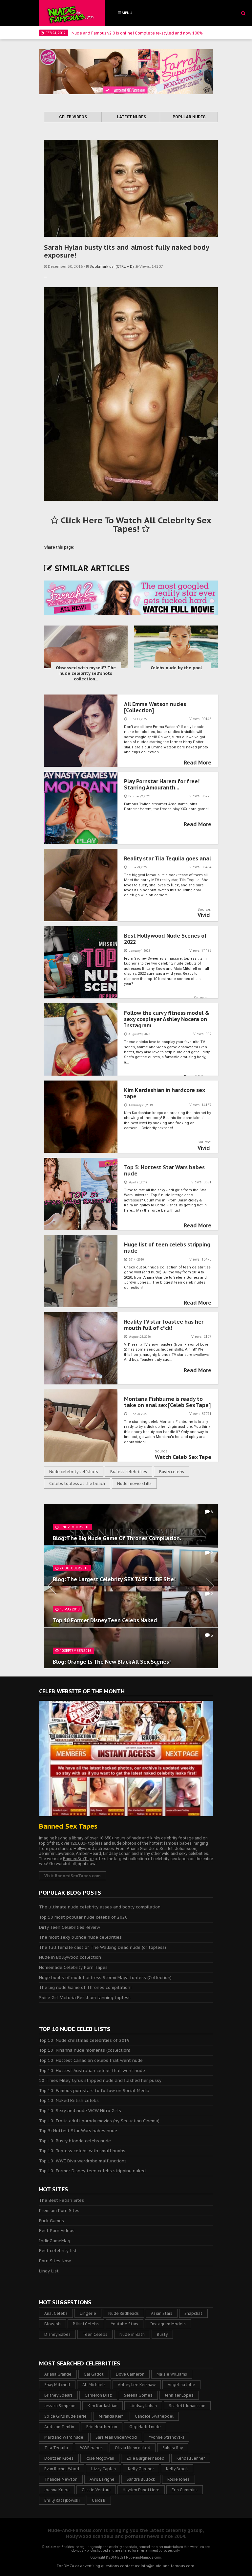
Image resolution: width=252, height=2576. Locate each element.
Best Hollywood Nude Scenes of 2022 (166, 939)
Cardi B (99, 2500)
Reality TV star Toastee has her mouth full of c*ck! (164, 1325)
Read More (198, 763)
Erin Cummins (185, 2490)
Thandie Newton (61, 2479)
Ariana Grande (58, 2374)
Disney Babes (57, 2334)
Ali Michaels (94, 2385)
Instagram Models (168, 2324)
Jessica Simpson (60, 2406)
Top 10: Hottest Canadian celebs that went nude (91, 2060)
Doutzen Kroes (59, 2458)
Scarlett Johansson (187, 2406)
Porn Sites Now (55, 2261)
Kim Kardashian (103, 2406)
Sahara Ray (173, 2448)
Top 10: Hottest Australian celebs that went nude (92, 2071)
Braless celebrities (129, 1472)
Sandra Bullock (141, 2479)
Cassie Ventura (96, 2490)
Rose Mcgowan (100, 2458)
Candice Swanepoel (154, 2416)
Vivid (204, 915)
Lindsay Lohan (143, 2406)
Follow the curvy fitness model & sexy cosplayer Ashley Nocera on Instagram (167, 1019)
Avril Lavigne (102, 2479)
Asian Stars (162, 2313)
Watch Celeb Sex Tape (183, 1457)
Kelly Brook (177, 2469)
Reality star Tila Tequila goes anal (168, 858)
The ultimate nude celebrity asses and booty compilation (100, 1907)
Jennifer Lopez (179, 2395)
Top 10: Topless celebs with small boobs (82, 2151)
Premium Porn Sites (59, 2211)
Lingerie (88, 2313)
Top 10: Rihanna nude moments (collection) (85, 2050)
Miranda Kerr (111, 2416)
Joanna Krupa (57, 2490)
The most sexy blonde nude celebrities (80, 1937)
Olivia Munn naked (133, 2448)
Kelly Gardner (141, 2469)
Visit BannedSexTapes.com (73, 1876)
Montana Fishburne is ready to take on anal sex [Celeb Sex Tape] (167, 1402)
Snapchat (193, 2313)
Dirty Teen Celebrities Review (70, 1927)
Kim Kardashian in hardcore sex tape (164, 1093)
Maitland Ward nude (64, 2437)
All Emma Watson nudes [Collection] (155, 707)
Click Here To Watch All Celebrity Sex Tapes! (135, 525)
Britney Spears (58, 2395)
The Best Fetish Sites (62, 2200)
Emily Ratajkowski (62, 2500)
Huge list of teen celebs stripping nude (167, 1248)
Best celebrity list (58, 2251)
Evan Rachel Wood (62, 2469)
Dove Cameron (130, 2374)
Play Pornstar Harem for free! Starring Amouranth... (162, 784)
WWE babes (91, 2448)
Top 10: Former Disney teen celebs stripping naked (92, 2171)
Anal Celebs (56, 2313)
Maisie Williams (172, 2374)
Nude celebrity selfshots (74, 1472)
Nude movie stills (134, 1483)
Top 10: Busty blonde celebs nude (75, 2141)
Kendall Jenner (191, 2458)
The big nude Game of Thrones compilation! (85, 1987)
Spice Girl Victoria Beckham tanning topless (85, 1998)
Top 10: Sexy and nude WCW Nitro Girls (80, 2111)
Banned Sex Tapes (68, 1826)
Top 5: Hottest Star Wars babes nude (164, 1170)
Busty (162, 2334)
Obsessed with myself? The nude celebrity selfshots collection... (86, 673)
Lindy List (49, 2271)
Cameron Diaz (98, 2395)
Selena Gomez (138, 2395)
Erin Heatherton (102, 2427)
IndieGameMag (55, 2241)
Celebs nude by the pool (176, 668)
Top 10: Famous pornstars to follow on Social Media (94, 2091)
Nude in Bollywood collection (70, 1957)
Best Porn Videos (57, 2231)
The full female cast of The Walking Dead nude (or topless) (103, 1947)
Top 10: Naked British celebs (69, 2100)
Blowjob (52, 2324)
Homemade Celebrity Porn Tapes (73, 1967)
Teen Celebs (95, 2334)
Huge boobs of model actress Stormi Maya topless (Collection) (105, 1978)
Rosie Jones (178, 2479)
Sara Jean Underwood (116, 2437)
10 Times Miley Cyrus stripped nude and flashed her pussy (100, 2080)
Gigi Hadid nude (145, 2427)
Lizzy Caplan (104, 2469)
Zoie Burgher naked (145, 2458)
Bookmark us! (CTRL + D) (112, 266)
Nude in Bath (132, 2334)
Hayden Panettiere (141, 2490)
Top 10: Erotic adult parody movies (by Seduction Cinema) (99, 2121)
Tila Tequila (56, 2448)
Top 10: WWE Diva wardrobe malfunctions (83, 2161)
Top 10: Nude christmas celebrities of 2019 (84, 2040)
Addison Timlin (59, 2427)
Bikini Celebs (86, 2324)
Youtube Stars (125, 2324)
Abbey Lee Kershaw (137, 2385)
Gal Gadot (94, 2374)
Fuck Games (52, 2221)
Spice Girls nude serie (65, 2416)
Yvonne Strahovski (167, 2437)
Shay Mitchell (57, 2385)
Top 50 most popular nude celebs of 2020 (83, 1917)
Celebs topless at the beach (77, 1483)
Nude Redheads (124, 2313)
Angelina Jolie (181, 2385)
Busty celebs (172, 1472)
